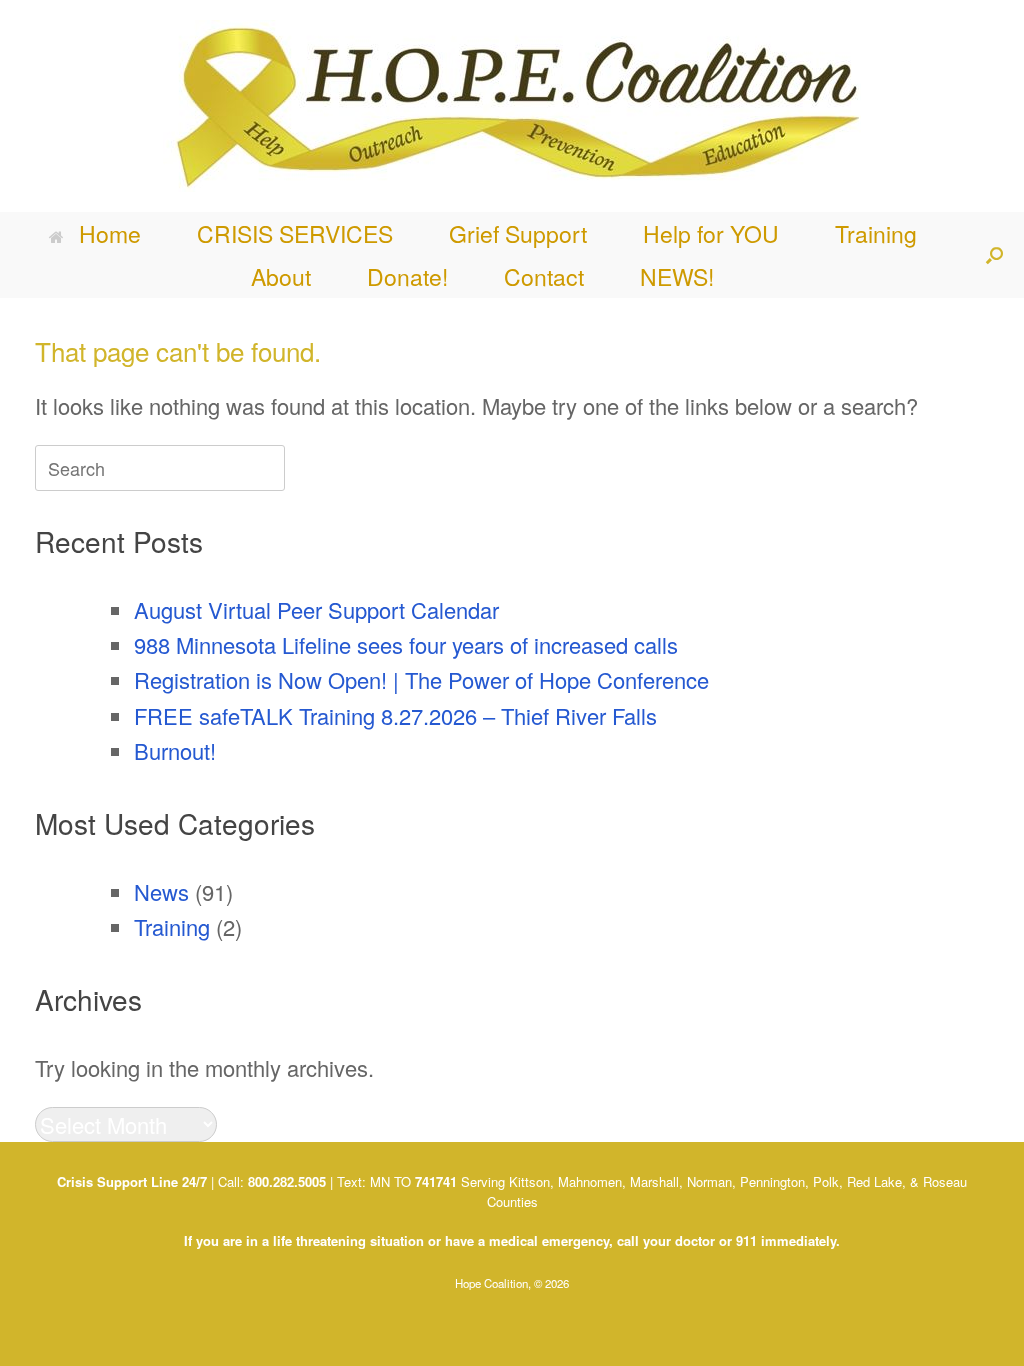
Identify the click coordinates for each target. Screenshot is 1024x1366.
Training (876, 233)
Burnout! (175, 750)
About (281, 276)
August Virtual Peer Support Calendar (316, 609)
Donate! (407, 276)
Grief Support (518, 233)
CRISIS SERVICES (295, 233)
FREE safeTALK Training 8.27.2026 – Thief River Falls (395, 715)
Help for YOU (711, 233)
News (161, 891)
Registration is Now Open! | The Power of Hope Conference (421, 679)
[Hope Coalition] (512, 106)
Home (110, 233)
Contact (544, 276)
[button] (994, 255)
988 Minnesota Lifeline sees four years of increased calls (406, 644)
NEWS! (677, 276)
